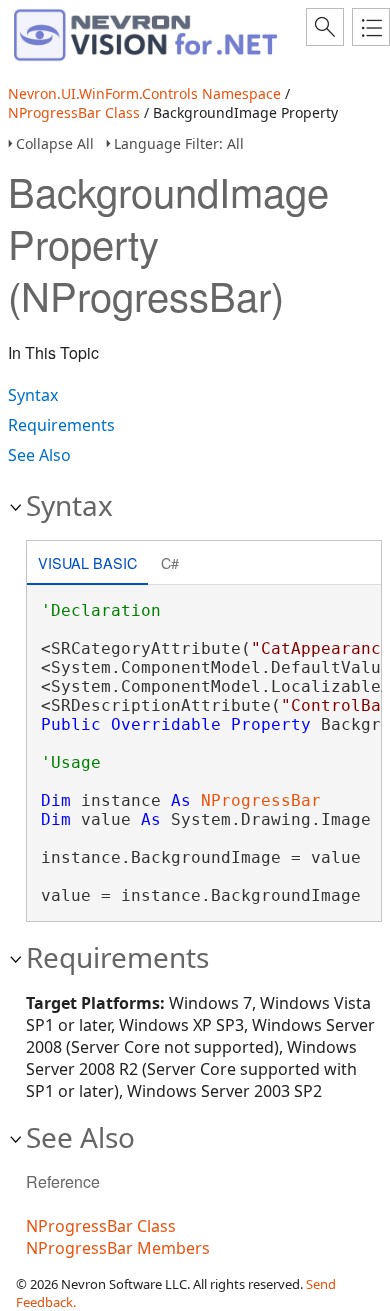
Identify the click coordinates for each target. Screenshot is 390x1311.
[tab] (87, 564)
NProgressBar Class (74, 112)
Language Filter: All (179, 143)
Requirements (61, 425)
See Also (39, 455)
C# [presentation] (170, 562)
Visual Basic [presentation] (87, 562)
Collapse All (55, 143)
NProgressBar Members (118, 1248)
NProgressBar (261, 800)
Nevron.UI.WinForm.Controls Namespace (144, 93)
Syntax (33, 395)
